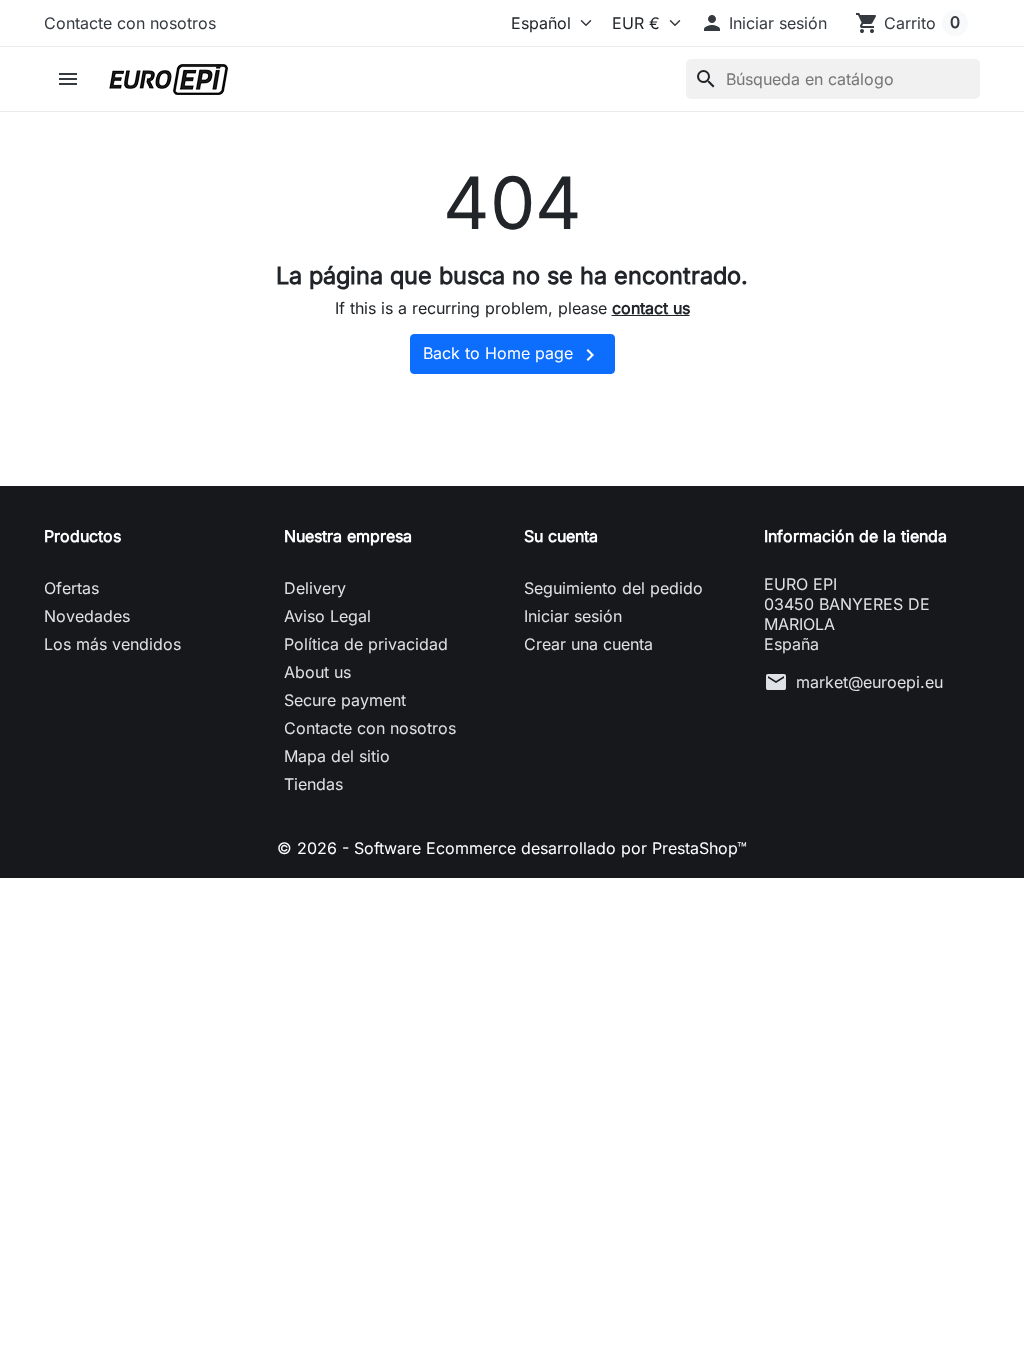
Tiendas (313, 784)
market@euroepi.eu (869, 682)
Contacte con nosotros (130, 23)
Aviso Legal (327, 616)
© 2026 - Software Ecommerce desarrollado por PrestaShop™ (512, 848)
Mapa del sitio (337, 756)
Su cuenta (561, 536)
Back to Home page (512, 355)
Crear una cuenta (588, 644)
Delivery (315, 588)
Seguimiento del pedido (613, 588)
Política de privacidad (366, 644)
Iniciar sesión (573, 616)
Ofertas (71, 588)
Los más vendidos (112, 644)
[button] (763, 23)
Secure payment (345, 700)
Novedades (87, 616)
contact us (651, 308)
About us (317, 672)
